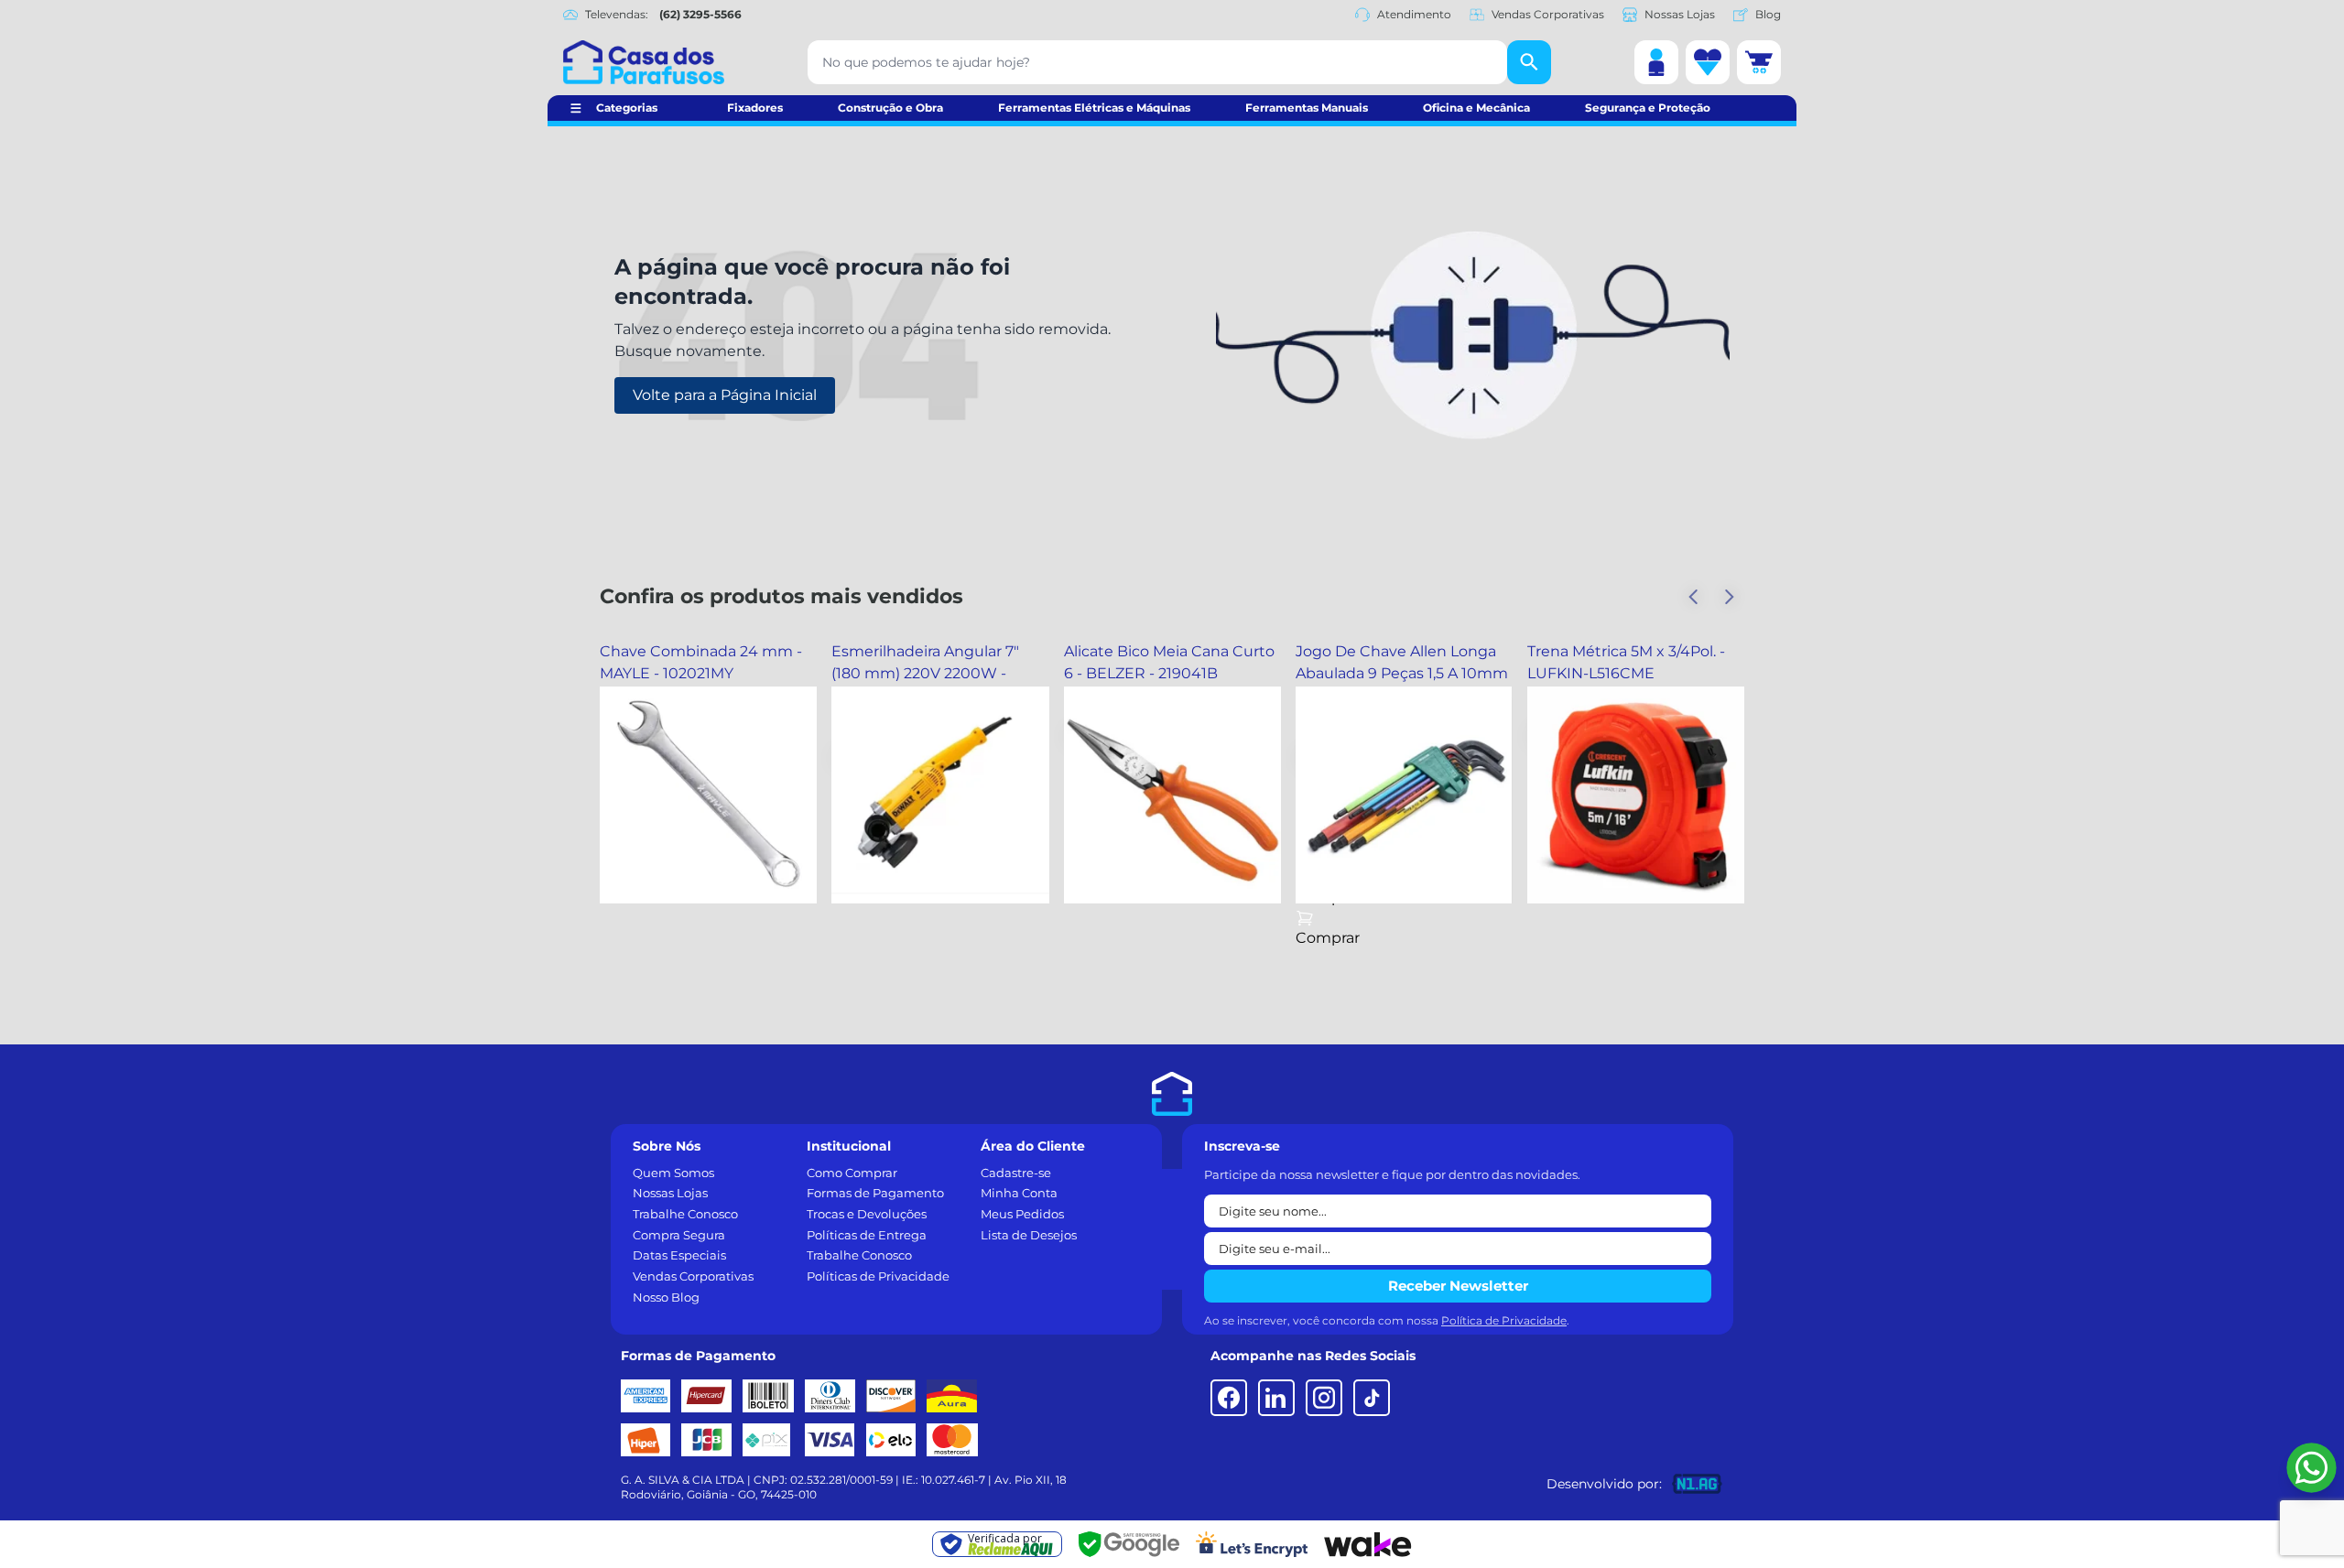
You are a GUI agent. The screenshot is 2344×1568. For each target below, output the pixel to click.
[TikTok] (1372, 1398)
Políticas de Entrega (867, 1235)
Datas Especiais (679, 1255)
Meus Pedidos (1022, 1214)
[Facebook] (1229, 1398)
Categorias (627, 108)
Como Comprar (852, 1173)
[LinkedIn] (1276, 1398)
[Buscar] (1529, 62)
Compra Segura (679, 1235)
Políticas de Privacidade (878, 1276)
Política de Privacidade (1504, 1320)
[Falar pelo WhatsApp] (2311, 1468)
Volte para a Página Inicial (725, 395)
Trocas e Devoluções (867, 1214)
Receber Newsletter (1458, 1286)
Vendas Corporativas (1548, 14)
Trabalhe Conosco (685, 1214)
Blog (1768, 14)
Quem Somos (673, 1173)
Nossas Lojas (1680, 14)
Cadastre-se (1016, 1173)
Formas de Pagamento (875, 1193)
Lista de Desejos (1029, 1235)
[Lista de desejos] (1708, 62)
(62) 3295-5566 (700, 14)
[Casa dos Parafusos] (644, 62)
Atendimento (1414, 14)
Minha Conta (1019, 1193)
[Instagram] (1324, 1398)
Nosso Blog (666, 1297)
